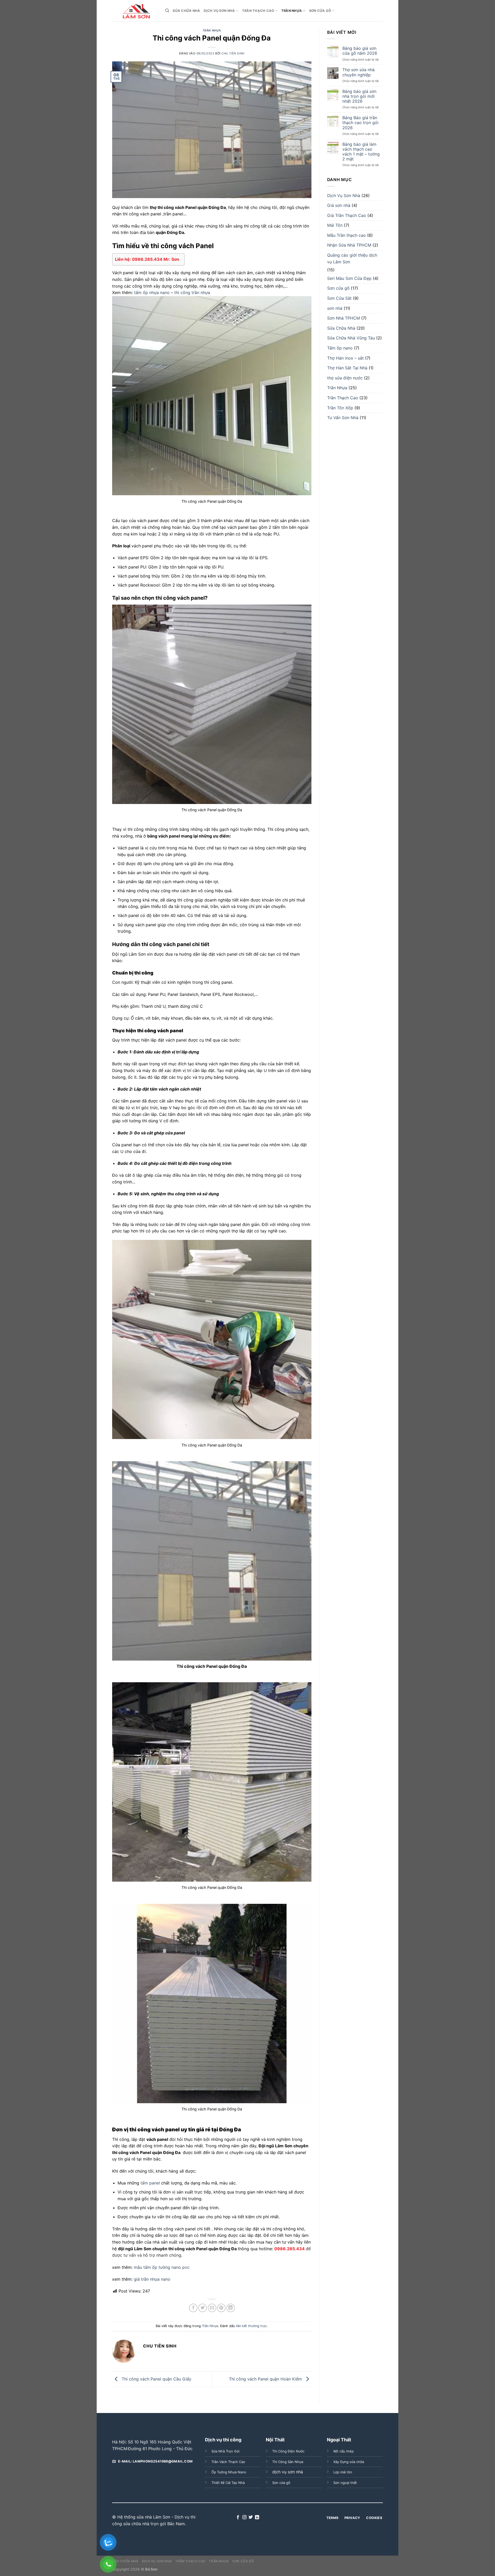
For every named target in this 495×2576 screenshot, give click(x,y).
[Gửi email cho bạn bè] (212, 2308)
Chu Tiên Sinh (233, 53)
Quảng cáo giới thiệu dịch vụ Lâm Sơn (352, 258)
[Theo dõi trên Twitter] (251, 2517)
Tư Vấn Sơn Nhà (343, 418)
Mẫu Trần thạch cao (346, 235)
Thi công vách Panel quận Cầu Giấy (156, 2379)
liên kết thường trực (251, 2326)
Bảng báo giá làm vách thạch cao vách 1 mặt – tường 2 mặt (361, 152)
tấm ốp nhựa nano (152, 292)
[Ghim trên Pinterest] (221, 2308)
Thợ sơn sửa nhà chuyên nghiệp (358, 72)
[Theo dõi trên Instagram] (244, 2517)
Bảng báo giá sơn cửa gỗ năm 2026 (360, 51)
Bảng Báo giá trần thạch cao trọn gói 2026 (360, 123)
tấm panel (150, 2183)
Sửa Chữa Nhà (186, 11)
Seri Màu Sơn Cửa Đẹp (349, 278)
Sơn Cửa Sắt (339, 298)
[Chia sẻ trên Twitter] (203, 2308)
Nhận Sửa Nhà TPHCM (349, 245)
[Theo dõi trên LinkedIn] (257, 2517)
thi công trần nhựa (192, 292)
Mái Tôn (335, 225)
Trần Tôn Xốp (340, 408)
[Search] (167, 11)
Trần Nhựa (292, 11)
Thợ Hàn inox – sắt (345, 358)
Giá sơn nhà (339, 205)
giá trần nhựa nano (152, 2279)
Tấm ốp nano (340, 348)
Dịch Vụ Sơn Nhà (219, 11)
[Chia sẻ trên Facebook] (193, 2308)
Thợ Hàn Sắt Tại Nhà (347, 368)
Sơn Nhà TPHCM (344, 318)
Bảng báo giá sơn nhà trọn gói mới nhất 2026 (359, 96)
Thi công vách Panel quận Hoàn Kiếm (266, 2379)
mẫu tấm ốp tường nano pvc (162, 2267)
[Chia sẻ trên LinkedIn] (231, 2308)
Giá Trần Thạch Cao (347, 215)
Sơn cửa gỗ (320, 11)
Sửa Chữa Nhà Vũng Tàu (351, 338)
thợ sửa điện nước (345, 378)
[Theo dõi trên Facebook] (238, 2517)
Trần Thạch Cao (258, 11)
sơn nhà (335, 308)
